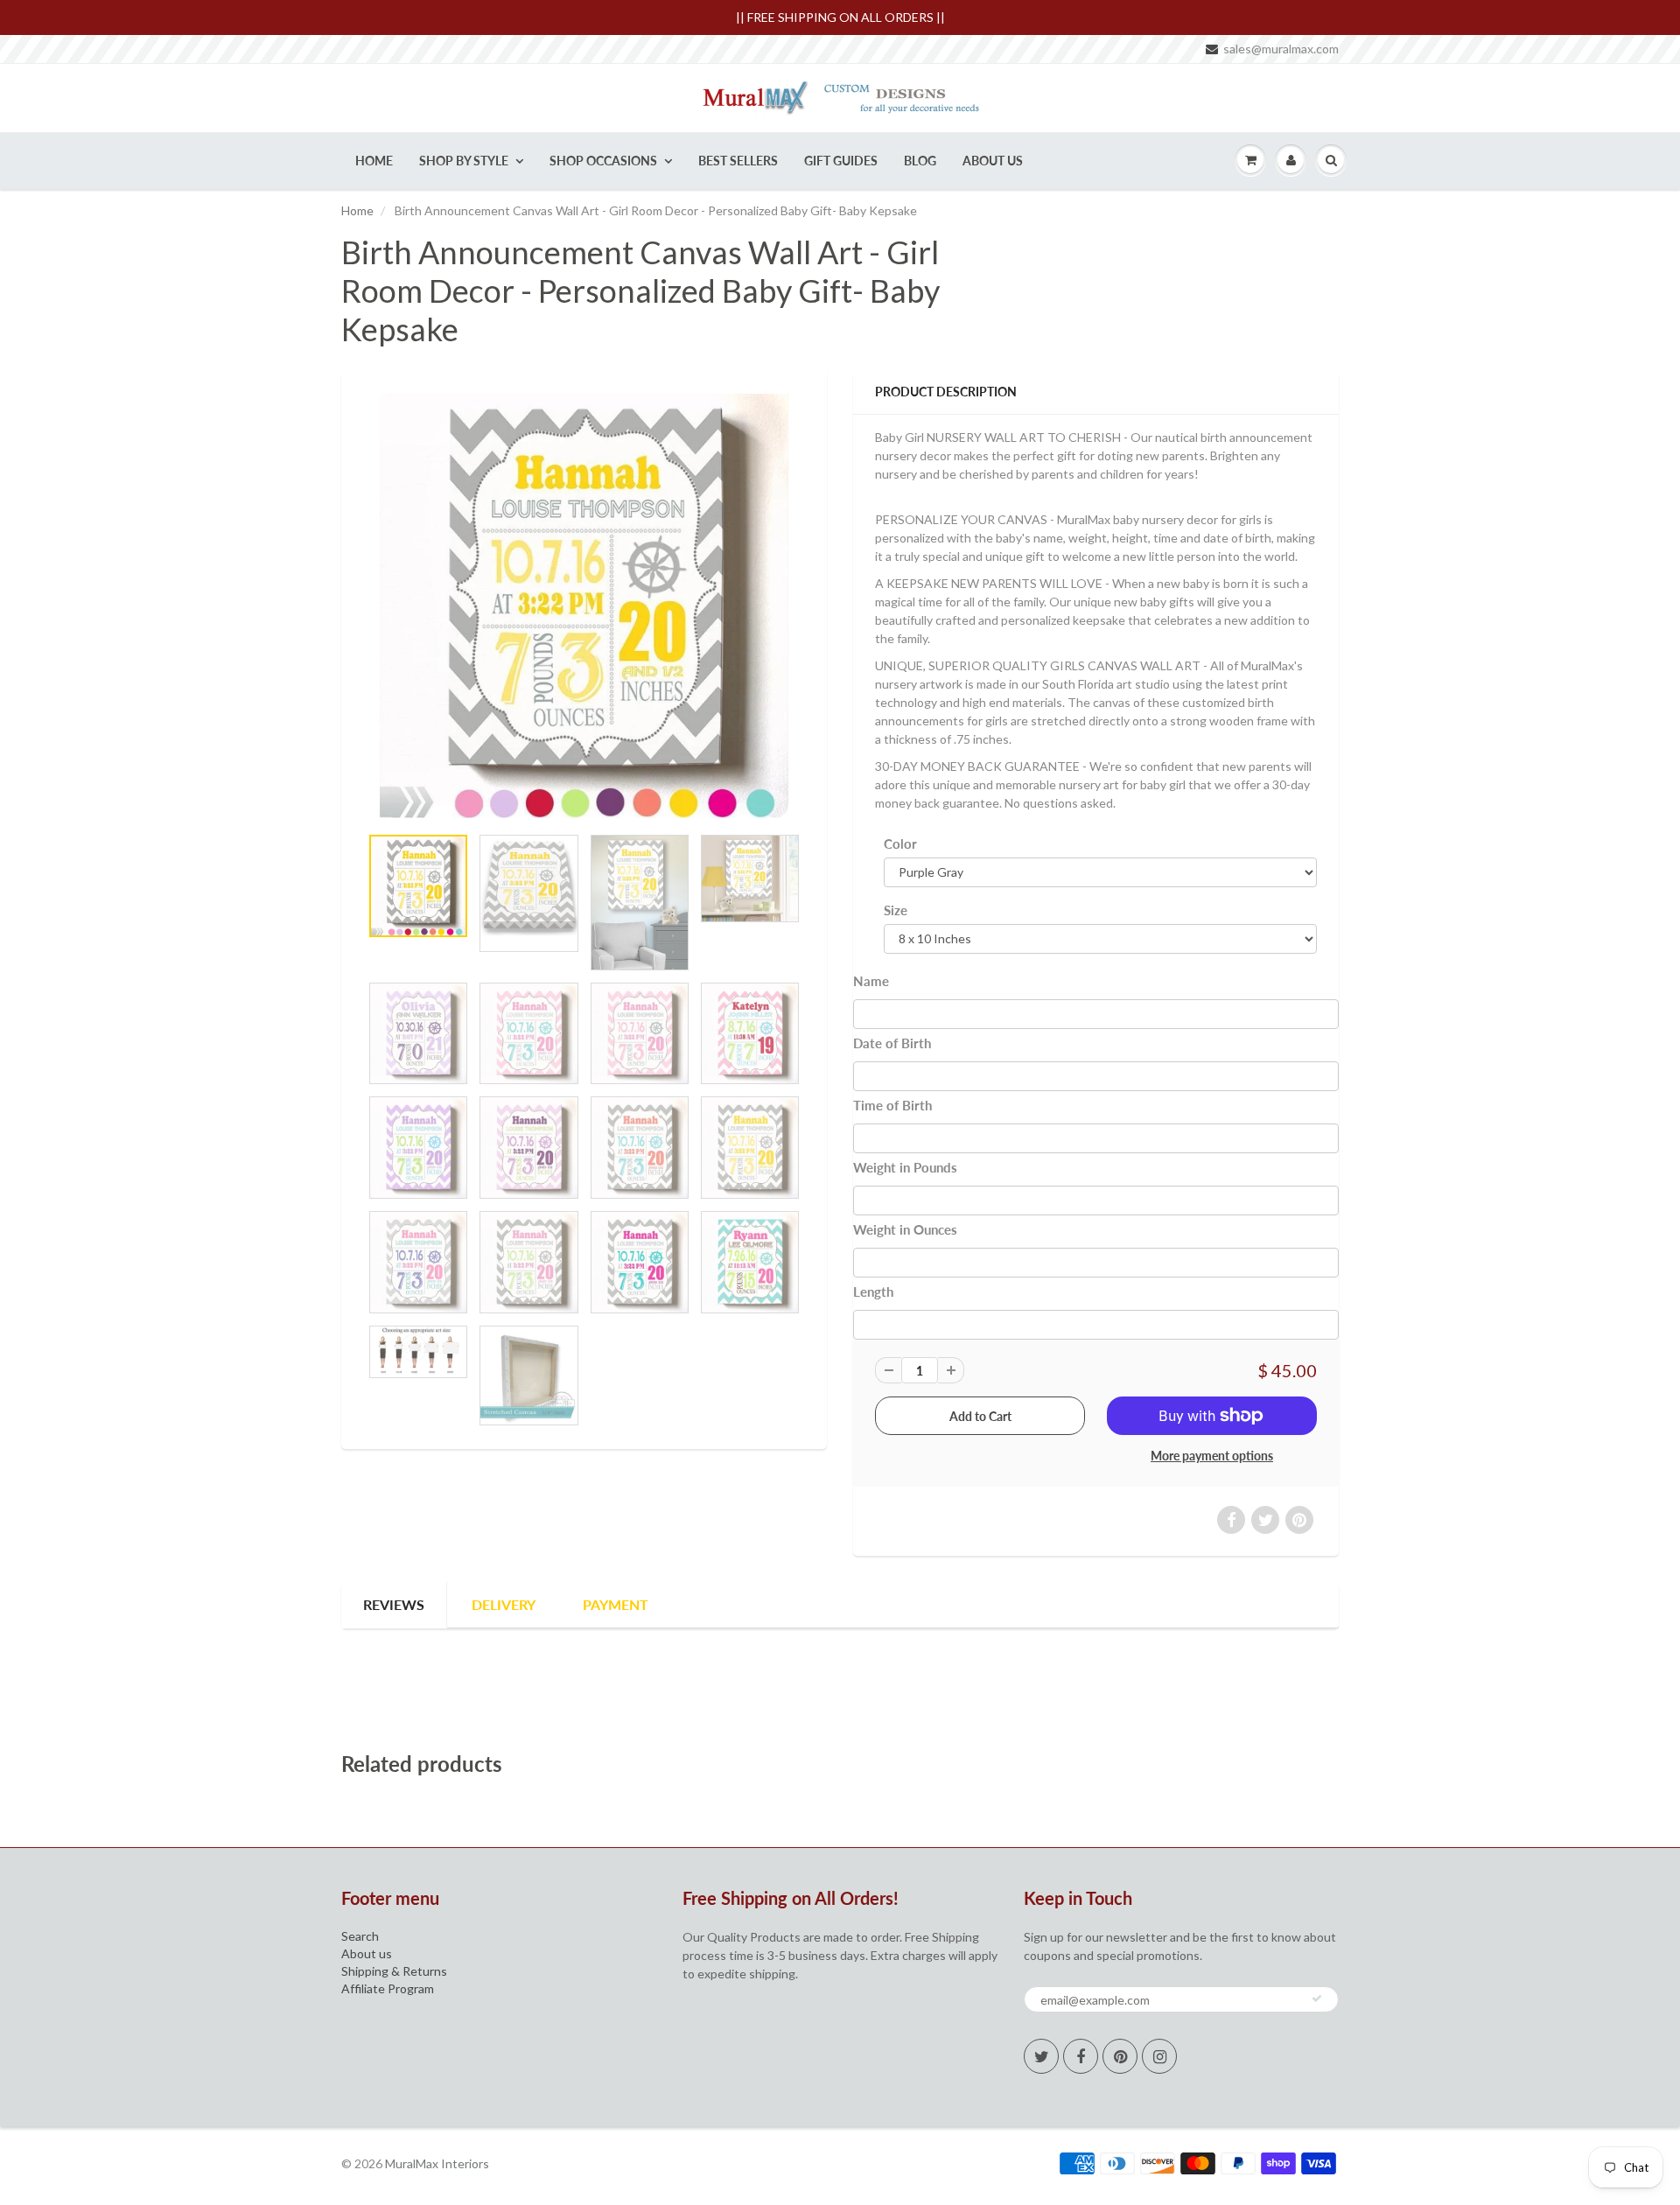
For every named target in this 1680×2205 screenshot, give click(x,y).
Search (360, 1936)
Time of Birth (892, 1105)
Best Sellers (738, 161)
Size (896, 910)
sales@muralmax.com (1281, 49)
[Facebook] (1081, 2056)
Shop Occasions (603, 161)
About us (367, 1953)
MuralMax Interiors (437, 2163)
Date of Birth (892, 1043)
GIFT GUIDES (841, 161)
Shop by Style (464, 161)
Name (871, 981)
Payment (616, 1604)
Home (374, 161)
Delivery (504, 1604)
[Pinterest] (1120, 2056)
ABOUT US (993, 161)
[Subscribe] (1317, 1998)
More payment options (1212, 1456)
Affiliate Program (388, 1988)
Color (900, 843)
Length (873, 1291)
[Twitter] (1041, 2056)
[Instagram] (1159, 2056)
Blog (920, 161)
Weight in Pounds (905, 1167)
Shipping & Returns (394, 1971)
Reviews (394, 1604)
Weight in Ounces (905, 1229)
